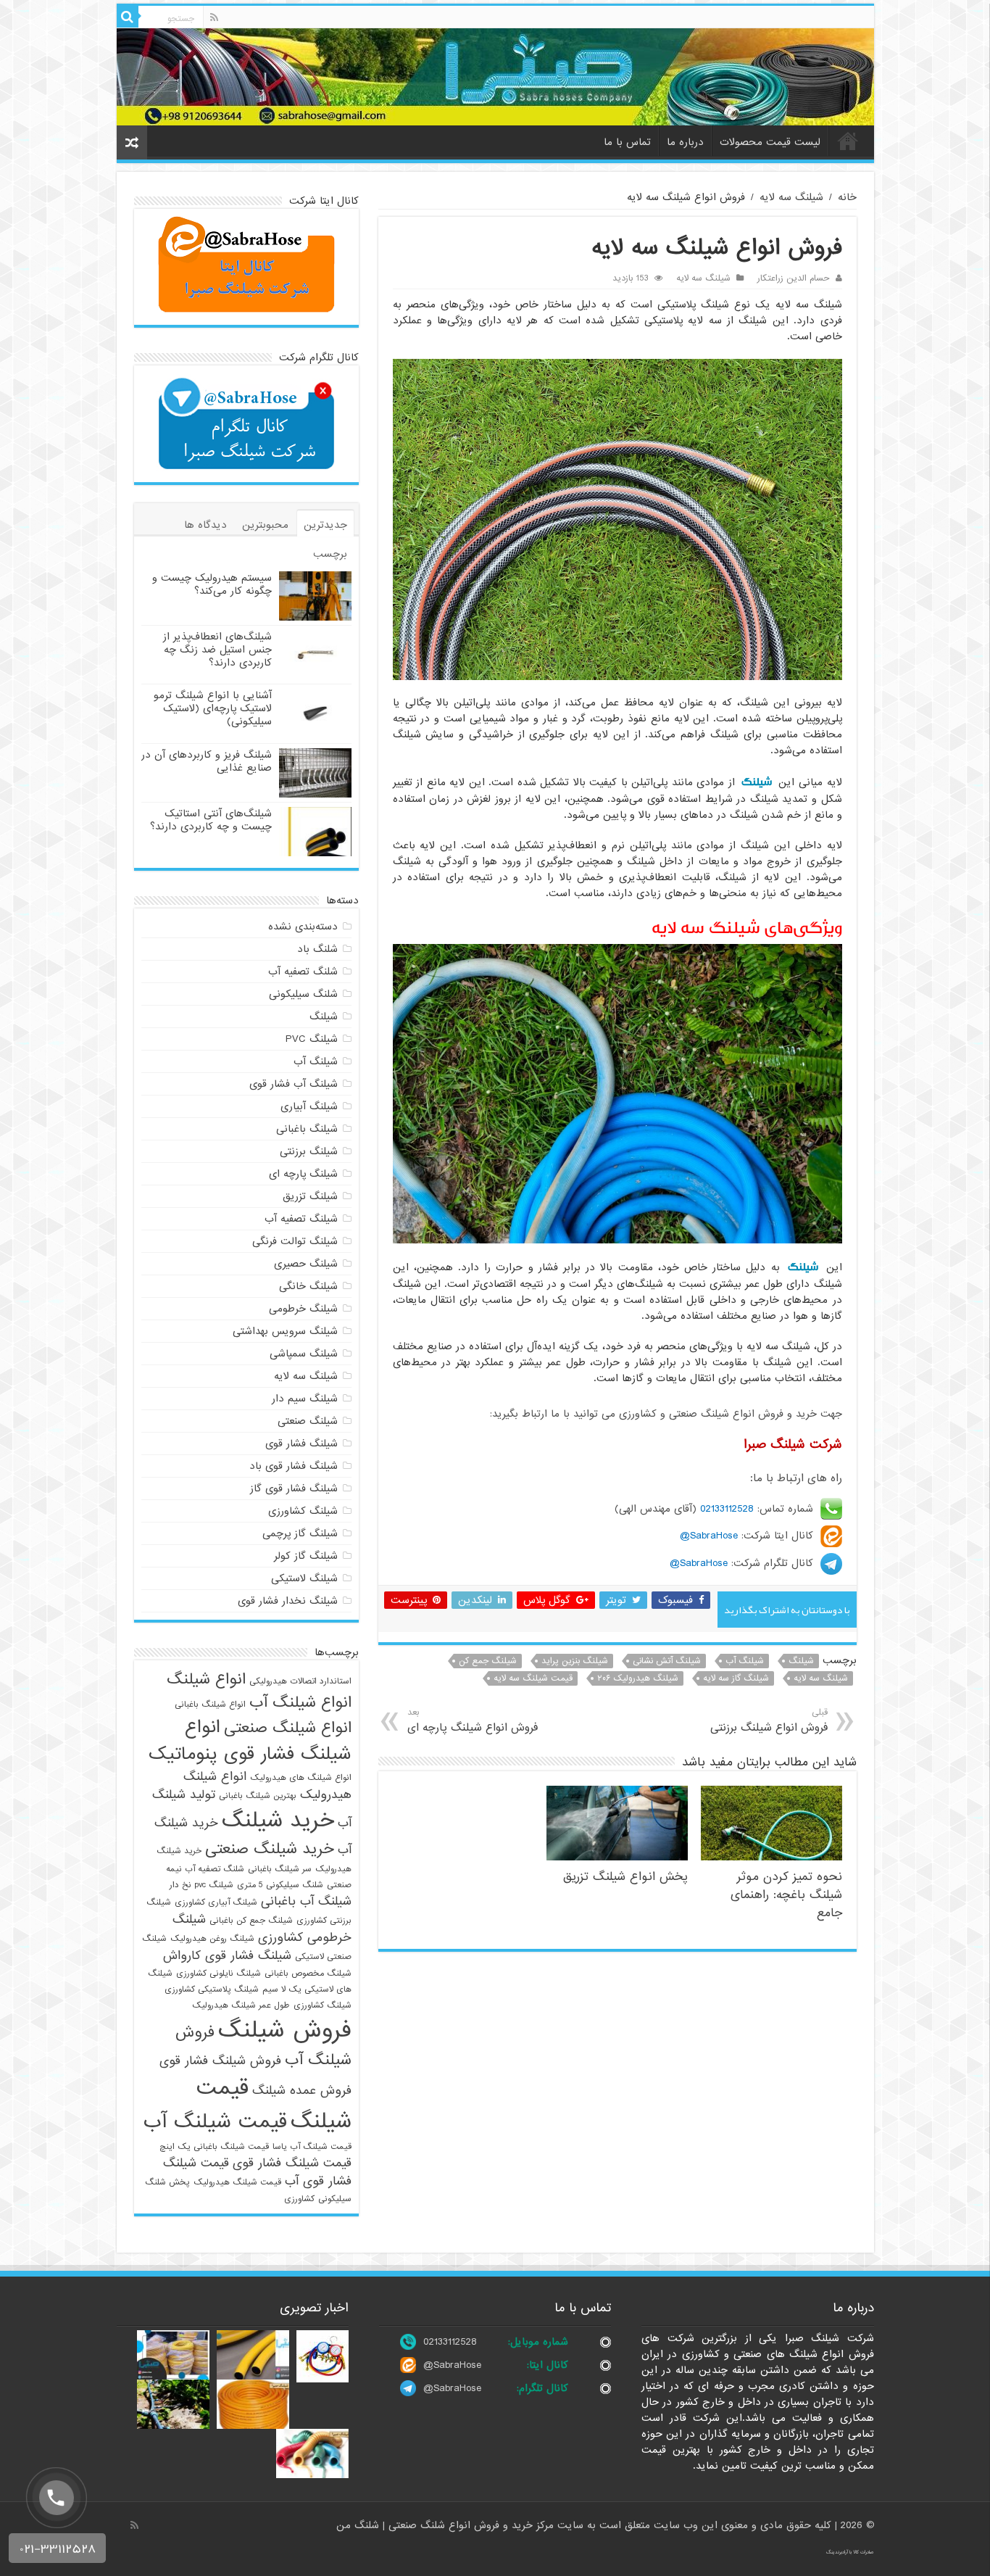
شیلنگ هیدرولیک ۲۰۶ (638, 1678)
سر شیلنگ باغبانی (280, 1869)
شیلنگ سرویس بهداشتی (285, 1331)
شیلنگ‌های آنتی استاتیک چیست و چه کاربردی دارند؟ (211, 820)
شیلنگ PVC (312, 1039)
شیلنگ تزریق (310, 1196)
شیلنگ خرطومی (303, 1309)
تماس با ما (627, 142)
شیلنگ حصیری (306, 1264)
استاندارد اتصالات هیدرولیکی (300, 1681)
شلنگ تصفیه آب (303, 972)
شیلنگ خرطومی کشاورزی (262, 1929)
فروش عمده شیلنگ (302, 2091)
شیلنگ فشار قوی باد (294, 1466)
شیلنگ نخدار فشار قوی (288, 1601)
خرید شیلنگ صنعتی (270, 1849)
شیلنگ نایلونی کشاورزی (219, 1974)
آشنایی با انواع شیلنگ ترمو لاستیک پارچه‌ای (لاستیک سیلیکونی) (213, 708)
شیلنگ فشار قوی (301, 1444)
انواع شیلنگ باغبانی (210, 1705)
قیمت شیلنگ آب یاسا (312, 2147)
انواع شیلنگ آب (300, 1702)
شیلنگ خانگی (308, 1286)
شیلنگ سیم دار (305, 1399)
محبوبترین (265, 525)
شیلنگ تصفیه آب (301, 1219)
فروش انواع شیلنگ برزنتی (769, 1721)
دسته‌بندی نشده (303, 927)
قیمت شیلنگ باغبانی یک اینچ (214, 2147)
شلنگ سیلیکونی (303, 994)
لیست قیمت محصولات (770, 142)
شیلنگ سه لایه (791, 197)
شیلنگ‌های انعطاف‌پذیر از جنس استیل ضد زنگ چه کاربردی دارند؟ (217, 650)
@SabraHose (452, 2365)
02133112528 (727, 1509)
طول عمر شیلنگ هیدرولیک (241, 2005)
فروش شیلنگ (285, 2030)
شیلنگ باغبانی (307, 1129)
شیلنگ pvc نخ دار (201, 1885)
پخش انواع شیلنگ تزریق (625, 1877)
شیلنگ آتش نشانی (667, 1661)
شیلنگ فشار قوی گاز (294, 1488)
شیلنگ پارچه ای (303, 1174)
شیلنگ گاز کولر (306, 1556)
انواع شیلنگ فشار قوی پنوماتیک (250, 1741)
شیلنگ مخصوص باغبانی (308, 1974)
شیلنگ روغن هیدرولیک (212, 1939)
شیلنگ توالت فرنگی (295, 1241)
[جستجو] (128, 17)
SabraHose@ (709, 1536)
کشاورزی (299, 2199)
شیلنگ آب (745, 1661)
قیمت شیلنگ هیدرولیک (237, 2182)
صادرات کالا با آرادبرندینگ (850, 2552)
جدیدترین (325, 525)
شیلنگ (757, 782)
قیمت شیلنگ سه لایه (533, 1678)
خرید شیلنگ (278, 1821)
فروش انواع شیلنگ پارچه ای (473, 1721)
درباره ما (685, 142)
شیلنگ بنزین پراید (575, 1661)
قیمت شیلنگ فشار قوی (292, 2163)
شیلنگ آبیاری (309, 1106)
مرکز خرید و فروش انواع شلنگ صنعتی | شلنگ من (447, 2525)
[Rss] (214, 17)
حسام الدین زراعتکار (794, 278)
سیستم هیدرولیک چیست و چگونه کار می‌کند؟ (212, 584)
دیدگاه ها (205, 525)
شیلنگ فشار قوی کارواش (227, 1956)
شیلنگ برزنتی (309, 1151)
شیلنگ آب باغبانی (306, 1901)
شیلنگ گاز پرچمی (300, 1533)
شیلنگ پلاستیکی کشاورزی (212, 1989)
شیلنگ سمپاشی (304, 1354)
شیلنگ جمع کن (488, 1661)
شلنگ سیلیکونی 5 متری (280, 1885)
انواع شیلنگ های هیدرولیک (301, 1778)
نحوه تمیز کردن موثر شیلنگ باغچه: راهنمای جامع (786, 1895)
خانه (848, 141)
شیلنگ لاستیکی (304, 1578)
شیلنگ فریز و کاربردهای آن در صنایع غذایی (207, 761)
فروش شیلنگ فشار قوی (220, 2061)
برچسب (330, 554)
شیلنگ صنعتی (308, 1421)
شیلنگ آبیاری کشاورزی (216, 1902)
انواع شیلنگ (206, 1679)
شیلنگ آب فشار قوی (294, 1084)
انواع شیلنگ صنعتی (288, 1728)
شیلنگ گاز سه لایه (736, 1678)
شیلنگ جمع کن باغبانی (251, 1921)
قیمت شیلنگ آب (215, 2122)
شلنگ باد (317, 949)
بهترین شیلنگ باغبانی (258, 1796)
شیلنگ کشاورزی (303, 1511)
